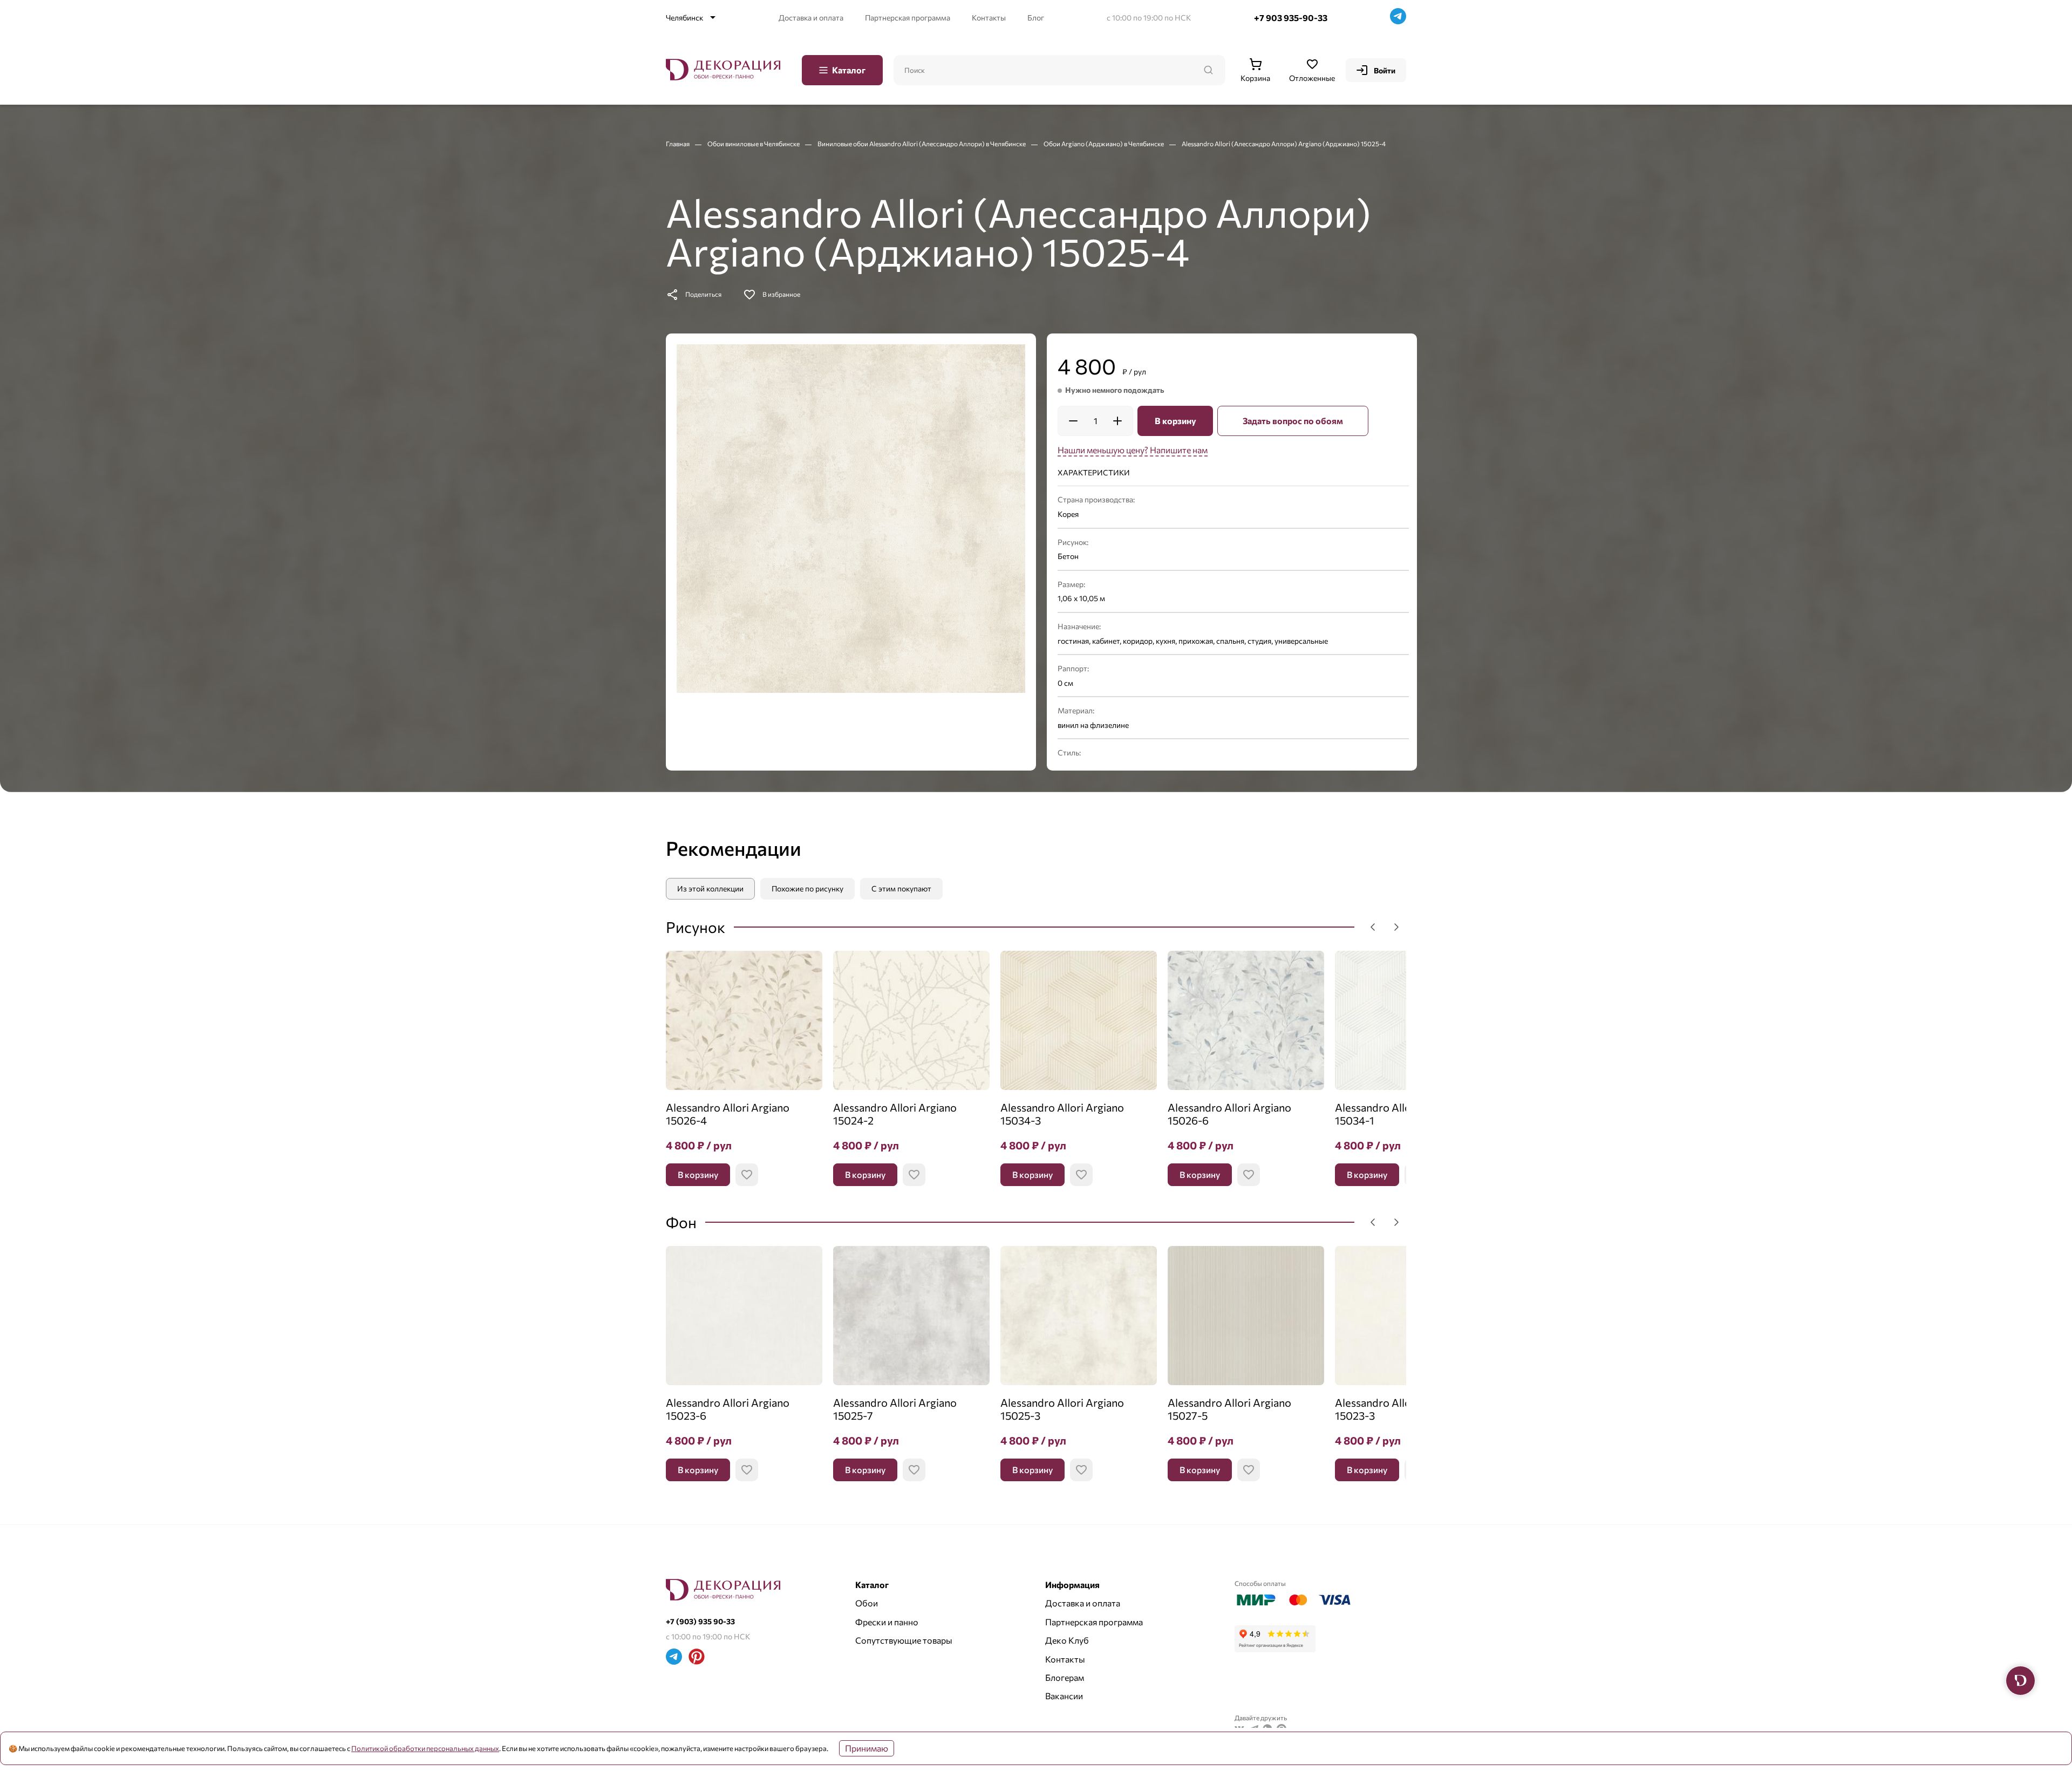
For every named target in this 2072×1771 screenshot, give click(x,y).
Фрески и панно (887, 1622)
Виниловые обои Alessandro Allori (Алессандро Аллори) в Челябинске (922, 144)
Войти (1385, 70)
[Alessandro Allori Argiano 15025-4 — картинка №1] (851, 519)
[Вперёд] (1396, 927)
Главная (678, 144)
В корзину (1175, 421)
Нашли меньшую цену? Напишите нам (1133, 450)
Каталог (849, 70)
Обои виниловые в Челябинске (754, 144)
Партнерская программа (908, 18)
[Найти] (1208, 70)
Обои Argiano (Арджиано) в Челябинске (1104, 144)
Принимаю (867, 1748)
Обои (867, 1603)
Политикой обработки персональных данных (425, 1748)
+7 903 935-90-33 (1291, 18)
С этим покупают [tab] (901, 888)
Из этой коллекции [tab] (710, 888)
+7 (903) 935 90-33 (700, 1621)
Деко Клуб (1067, 1640)
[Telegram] (1398, 18)
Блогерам (1065, 1677)
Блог (1036, 18)
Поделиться (703, 294)
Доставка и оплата (811, 18)
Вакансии (1064, 1696)
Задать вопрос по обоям (1293, 421)
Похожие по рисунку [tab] (807, 888)
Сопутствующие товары (904, 1640)
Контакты (989, 18)
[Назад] (1373, 927)
